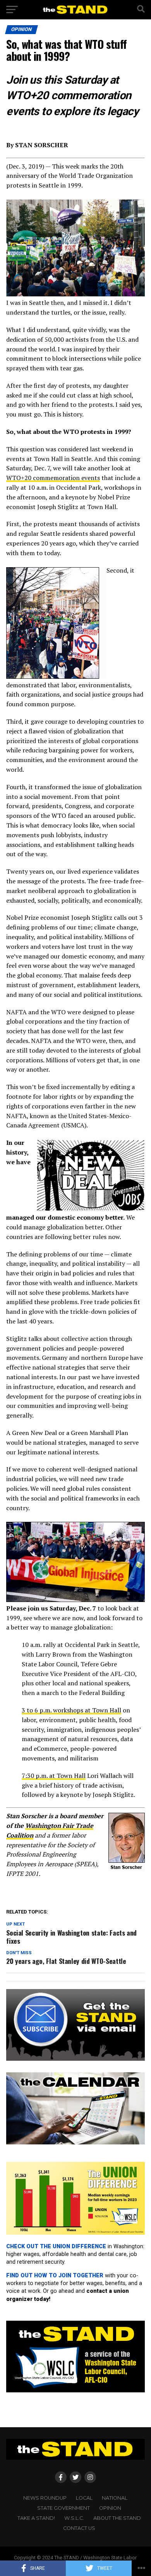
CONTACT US (79, 2528)
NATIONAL (115, 2498)
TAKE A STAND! (36, 2518)
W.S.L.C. (74, 2518)
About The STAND (117, 2518)
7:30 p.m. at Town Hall (54, 1776)
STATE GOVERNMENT (63, 2508)
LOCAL (84, 2498)
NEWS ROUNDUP (45, 2498)
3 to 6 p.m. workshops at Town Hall (71, 1710)
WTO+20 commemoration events (53, 478)
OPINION (110, 2508)
